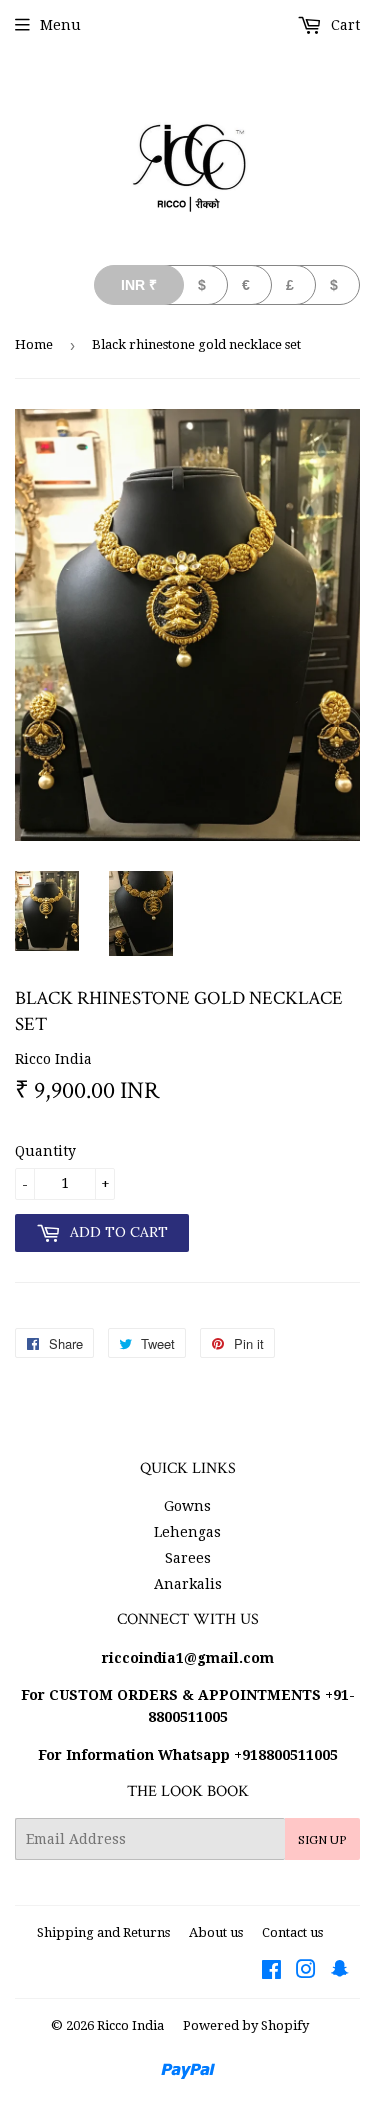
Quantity (45, 1151)
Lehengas (187, 1532)
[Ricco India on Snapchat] (340, 1972)
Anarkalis (188, 1584)
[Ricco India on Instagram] (306, 1972)
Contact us (292, 1932)
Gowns (187, 1506)
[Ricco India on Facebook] (271, 1972)
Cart (343, 25)
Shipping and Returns (103, 1932)
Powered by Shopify (246, 2025)
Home (34, 344)
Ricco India (130, 2025)
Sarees (188, 1558)
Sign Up (322, 1839)
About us (216, 1932)
